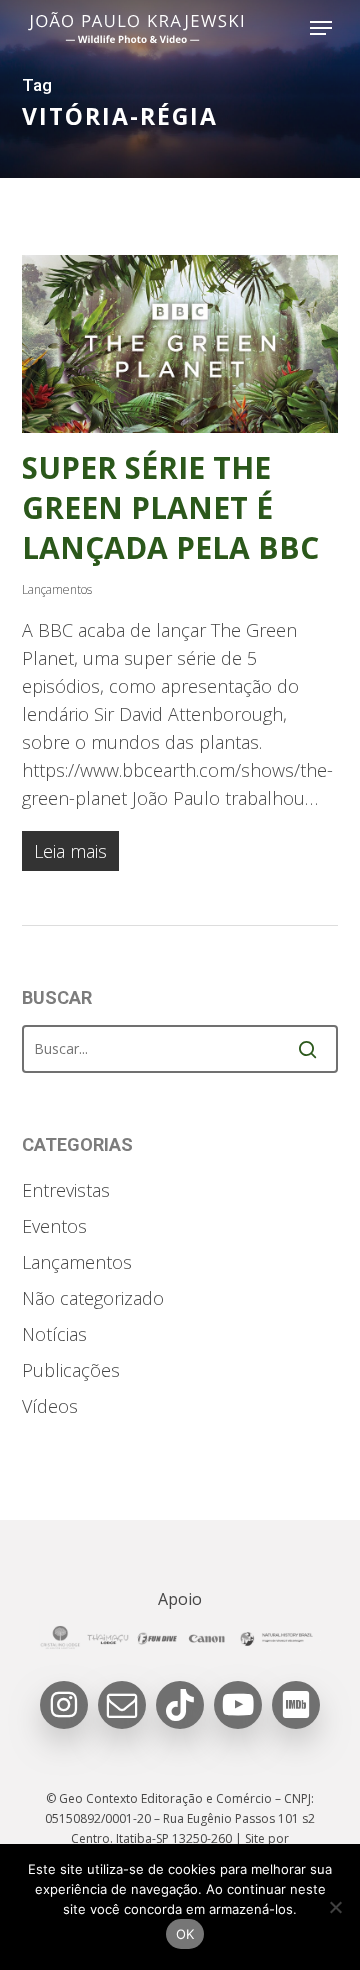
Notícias (54, 1334)
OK (185, 1934)
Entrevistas (66, 1190)
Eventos (54, 1226)
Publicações (71, 1370)
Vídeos (50, 1406)
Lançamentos (57, 589)
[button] (321, 28)
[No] (335, 1907)
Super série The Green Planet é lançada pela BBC (170, 507)
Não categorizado (93, 1298)
